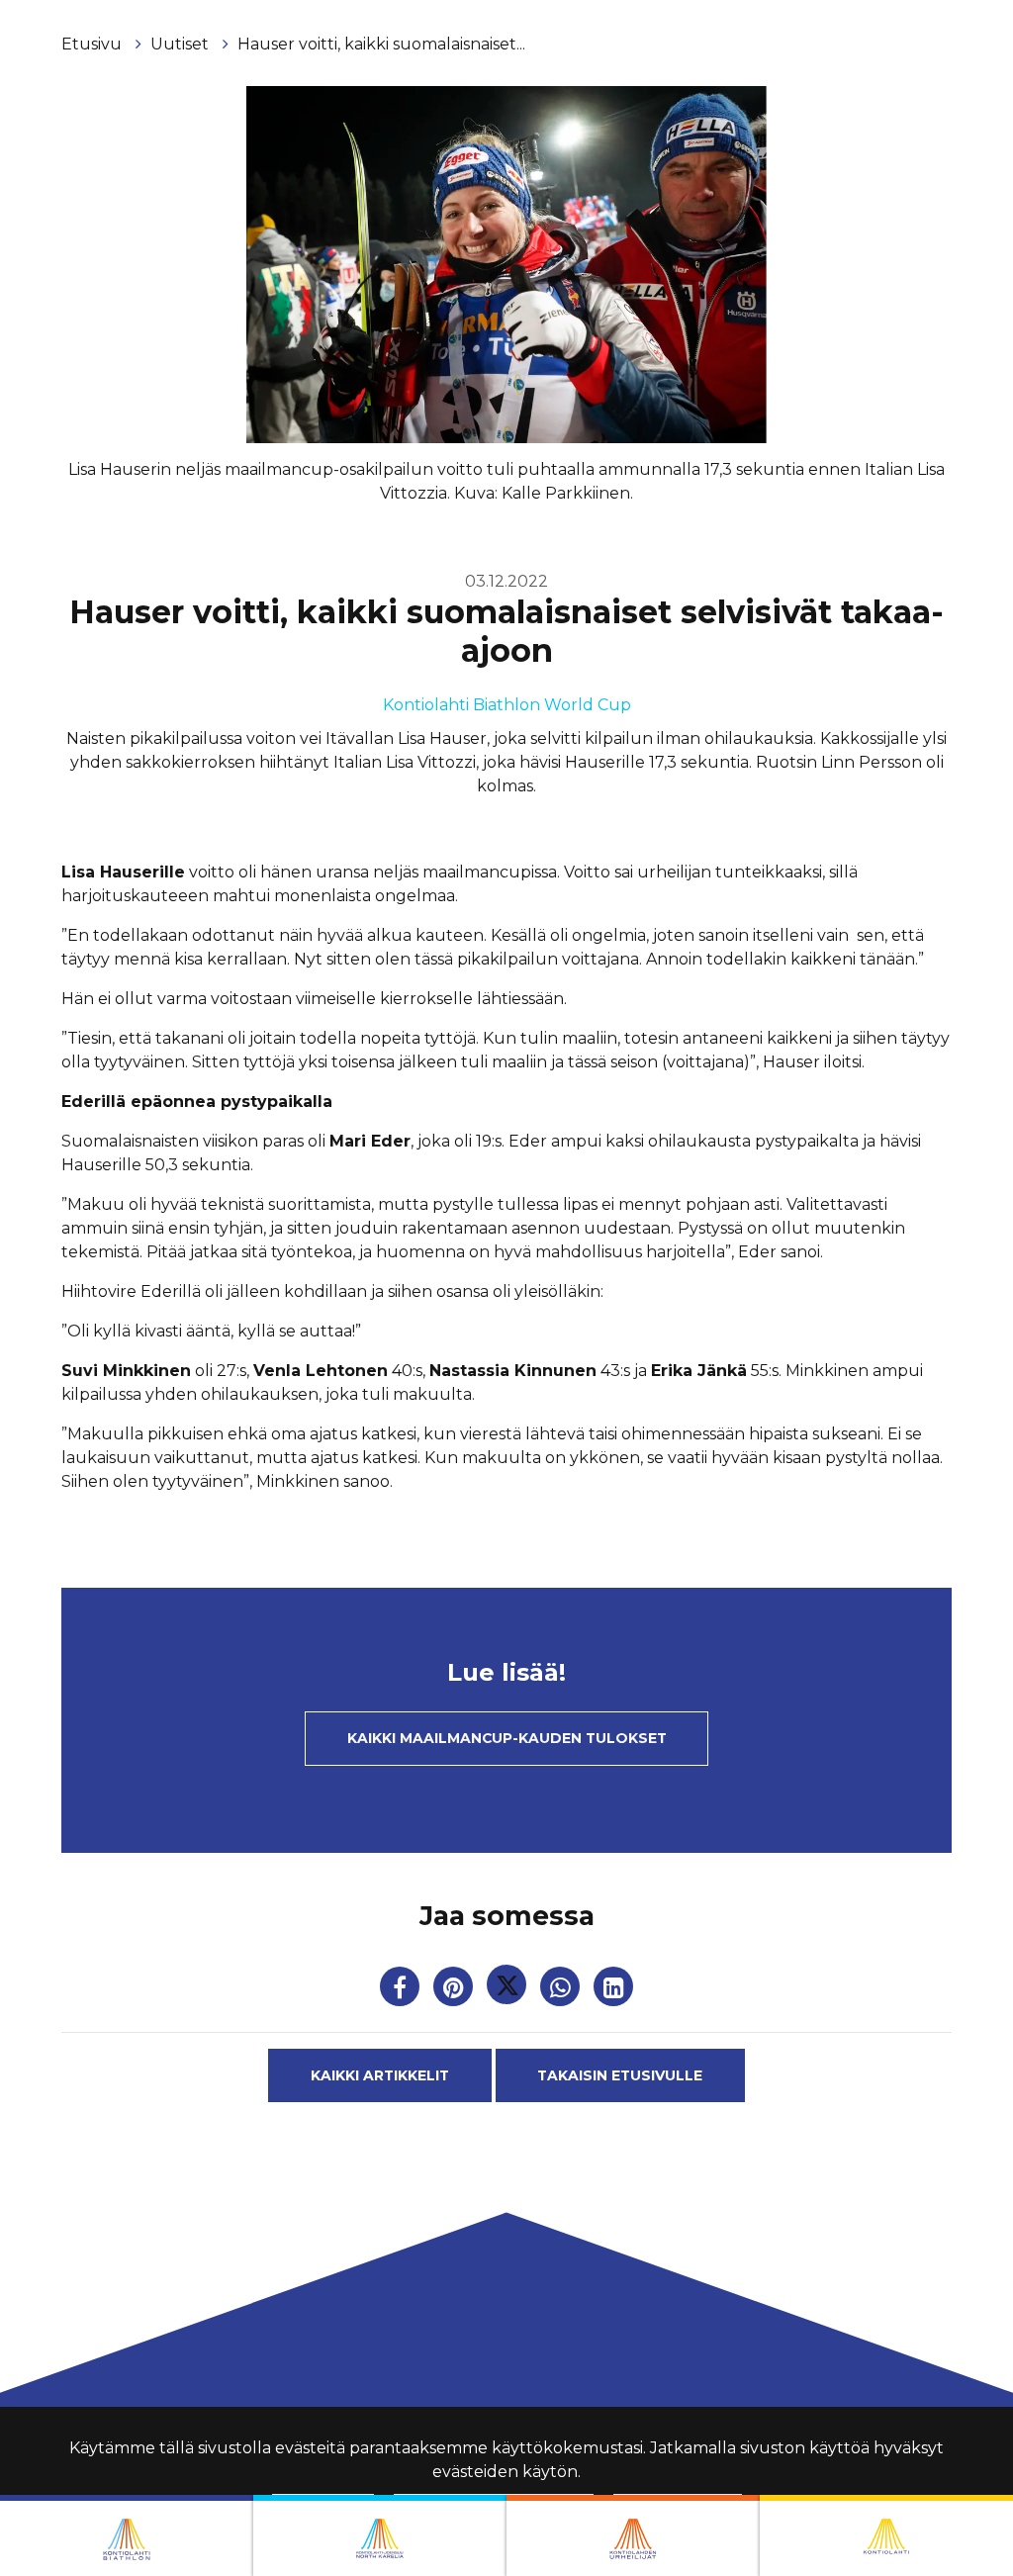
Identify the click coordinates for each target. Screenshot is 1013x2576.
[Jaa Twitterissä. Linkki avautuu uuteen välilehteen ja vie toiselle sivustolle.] (508, 1991)
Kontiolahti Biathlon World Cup (507, 705)
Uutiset (182, 44)
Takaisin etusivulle (620, 2075)
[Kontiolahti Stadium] (886, 2535)
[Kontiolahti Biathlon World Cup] (380, 2535)
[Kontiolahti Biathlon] (127, 2535)
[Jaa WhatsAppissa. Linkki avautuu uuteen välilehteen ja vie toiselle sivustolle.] (562, 1991)
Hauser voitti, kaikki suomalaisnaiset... (381, 44)
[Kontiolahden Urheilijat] (633, 2535)
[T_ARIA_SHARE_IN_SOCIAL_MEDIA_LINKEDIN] (613, 1991)
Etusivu (93, 44)
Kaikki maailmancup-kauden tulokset (507, 1738)
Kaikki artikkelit (380, 2075)
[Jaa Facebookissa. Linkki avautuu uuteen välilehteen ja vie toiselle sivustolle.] (402, 1991)
